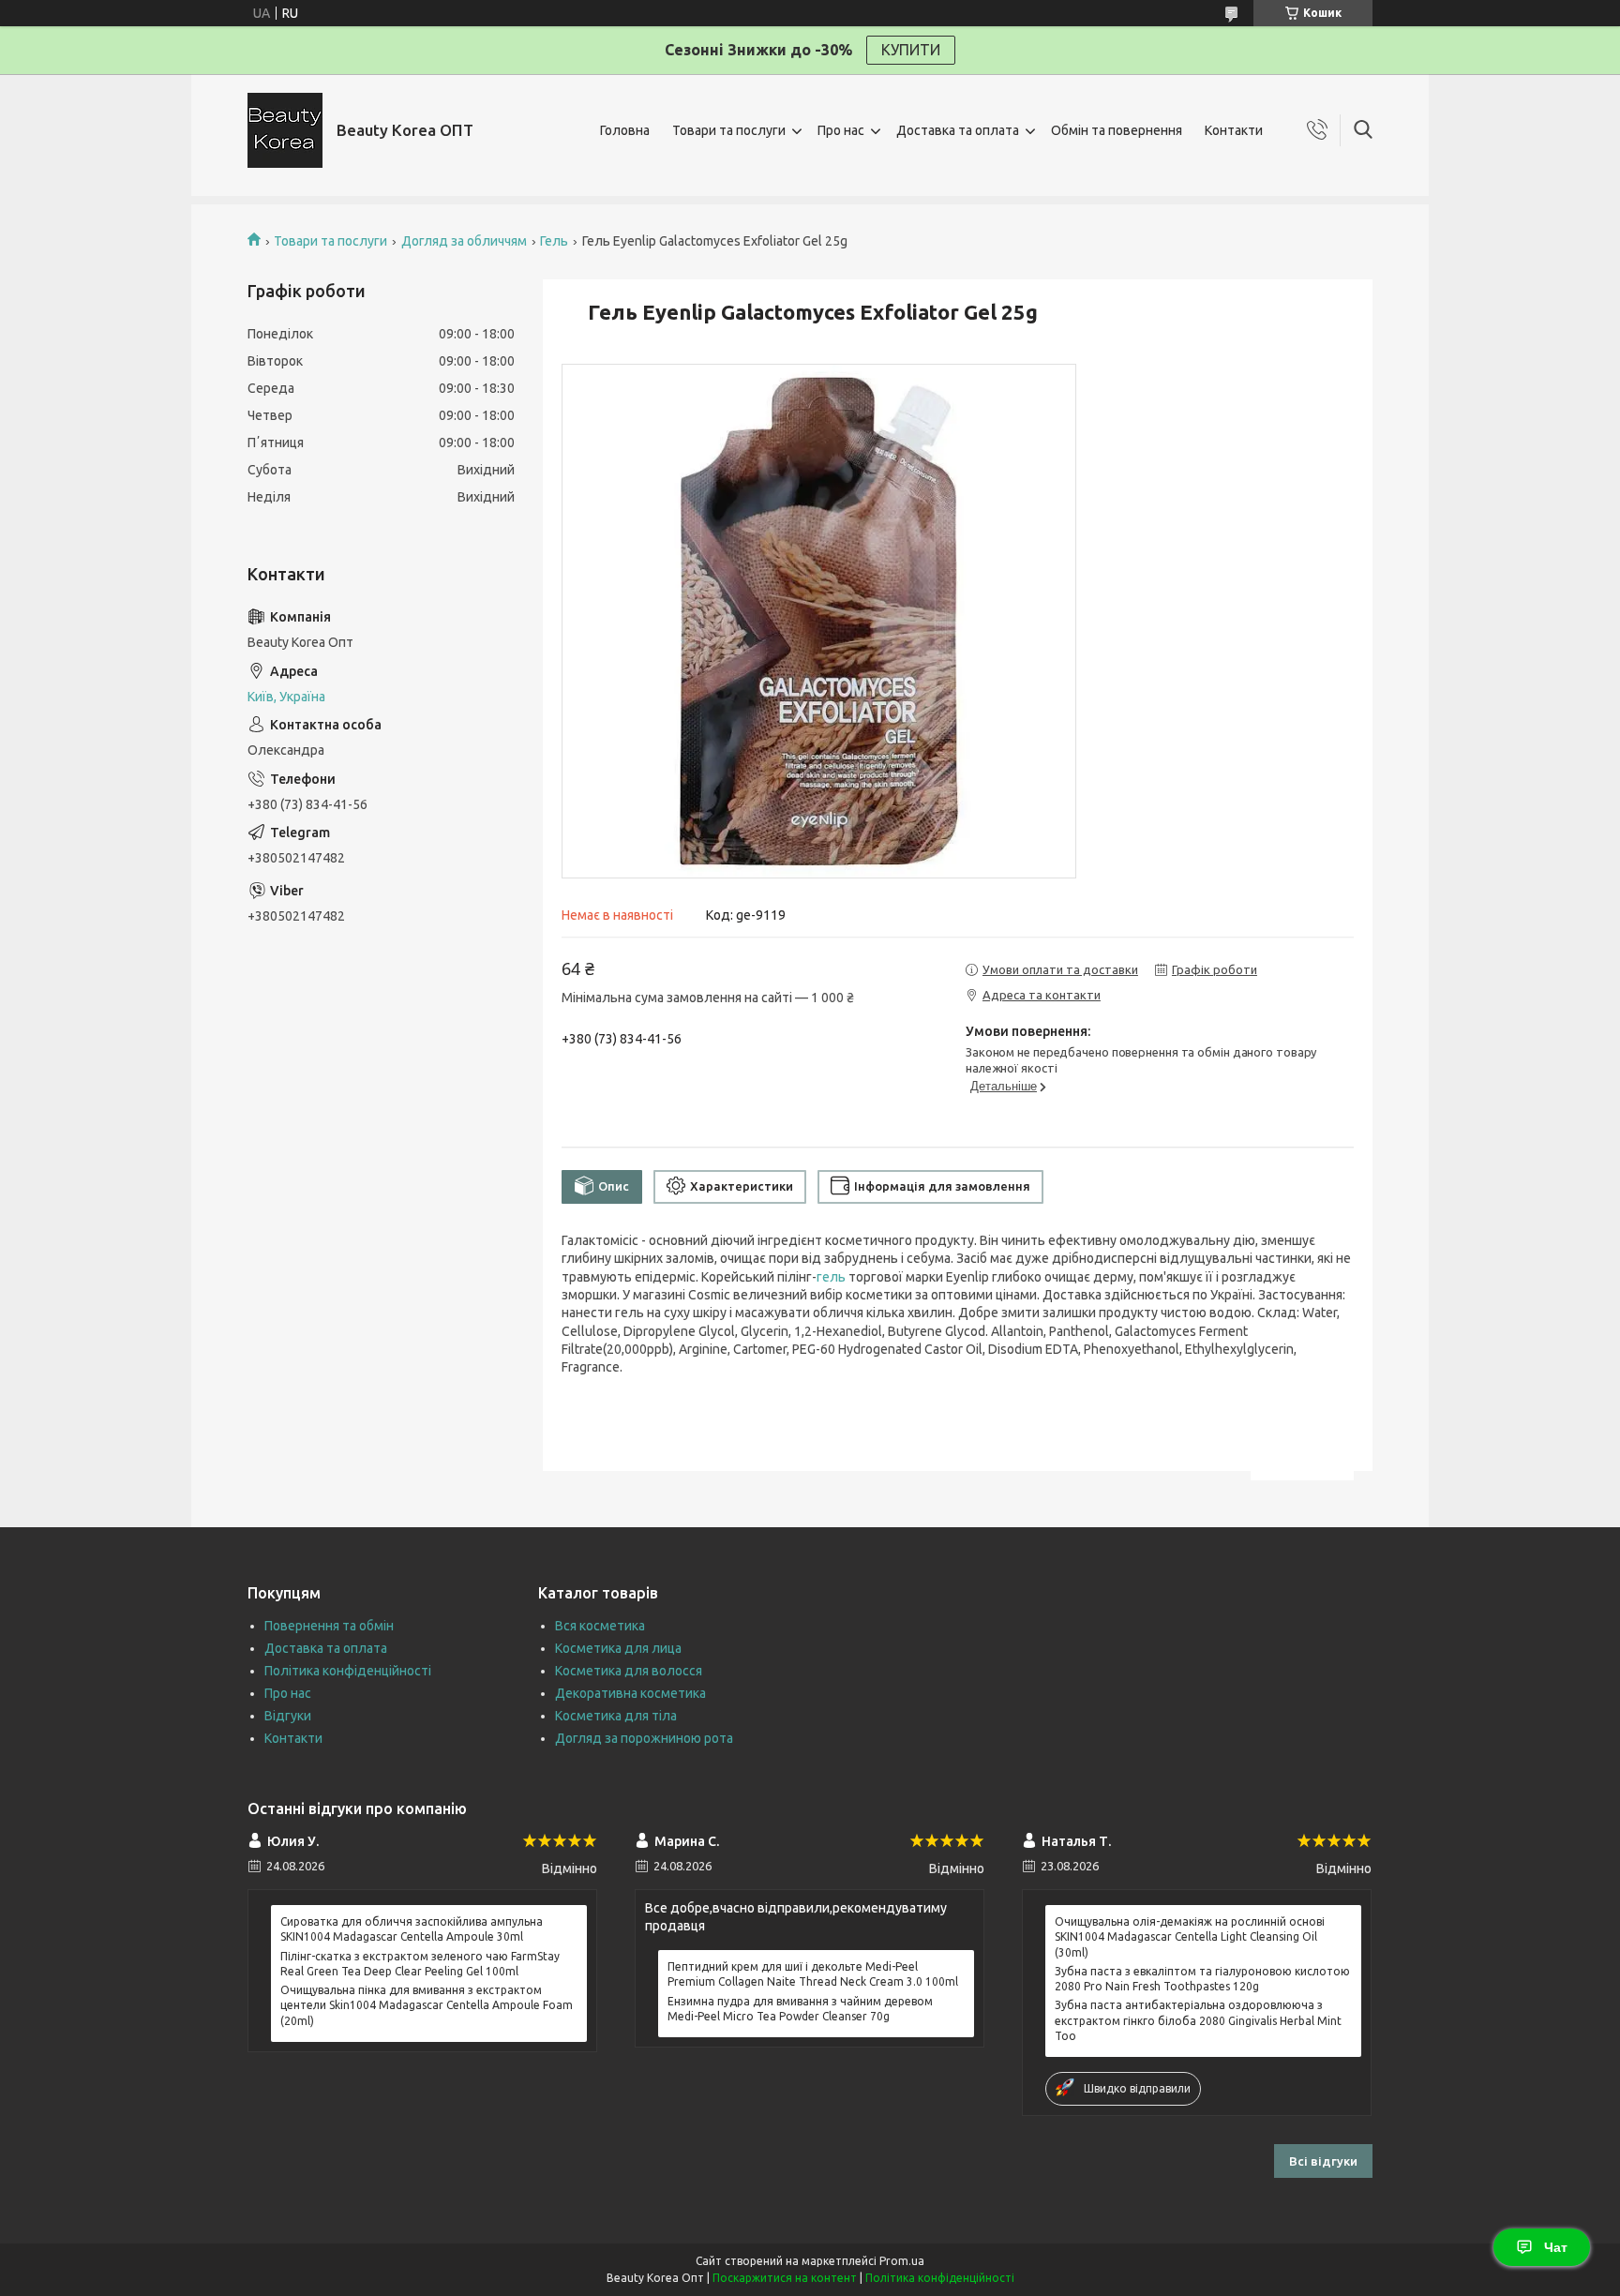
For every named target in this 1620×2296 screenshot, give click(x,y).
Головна (625, 130)
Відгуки (288, 1716)
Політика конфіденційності (348, 1671)
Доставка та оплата (958, 130)
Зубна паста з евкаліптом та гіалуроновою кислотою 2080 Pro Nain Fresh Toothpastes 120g (1202, 1979)
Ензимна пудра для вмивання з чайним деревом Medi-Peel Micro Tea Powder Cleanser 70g (800, 2009)
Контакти (1234, 130)
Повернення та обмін (329, 1626)
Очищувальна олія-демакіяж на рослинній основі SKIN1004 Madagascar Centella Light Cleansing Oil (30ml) (1190, 1936)
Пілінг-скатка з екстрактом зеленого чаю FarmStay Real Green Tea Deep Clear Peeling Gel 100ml (420, 1964)
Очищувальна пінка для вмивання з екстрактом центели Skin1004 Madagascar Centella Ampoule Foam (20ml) (427, 2005)
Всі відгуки (1323, 2161)
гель (831, 1277)
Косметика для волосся (629, 1671)
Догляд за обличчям (464, 241)
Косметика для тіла (616, 1716)
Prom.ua (902, 2261)
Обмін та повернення (1117, 130)
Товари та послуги (729, 130)
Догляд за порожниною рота (644, 1738)
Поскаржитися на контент (785, 2278)
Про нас (841, 130)
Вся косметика (600, 1626)
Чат (1556, 2247)
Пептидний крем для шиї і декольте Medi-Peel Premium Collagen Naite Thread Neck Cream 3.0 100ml (813, 1974)
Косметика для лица (618, 1648)
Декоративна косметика (630, 1693)
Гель (554, 241)
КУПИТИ (911, 50)
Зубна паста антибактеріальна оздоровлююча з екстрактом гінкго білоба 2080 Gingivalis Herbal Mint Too (1198, 2020)
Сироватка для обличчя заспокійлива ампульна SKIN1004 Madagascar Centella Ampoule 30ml (412, 1929)
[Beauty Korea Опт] (285, 130)
